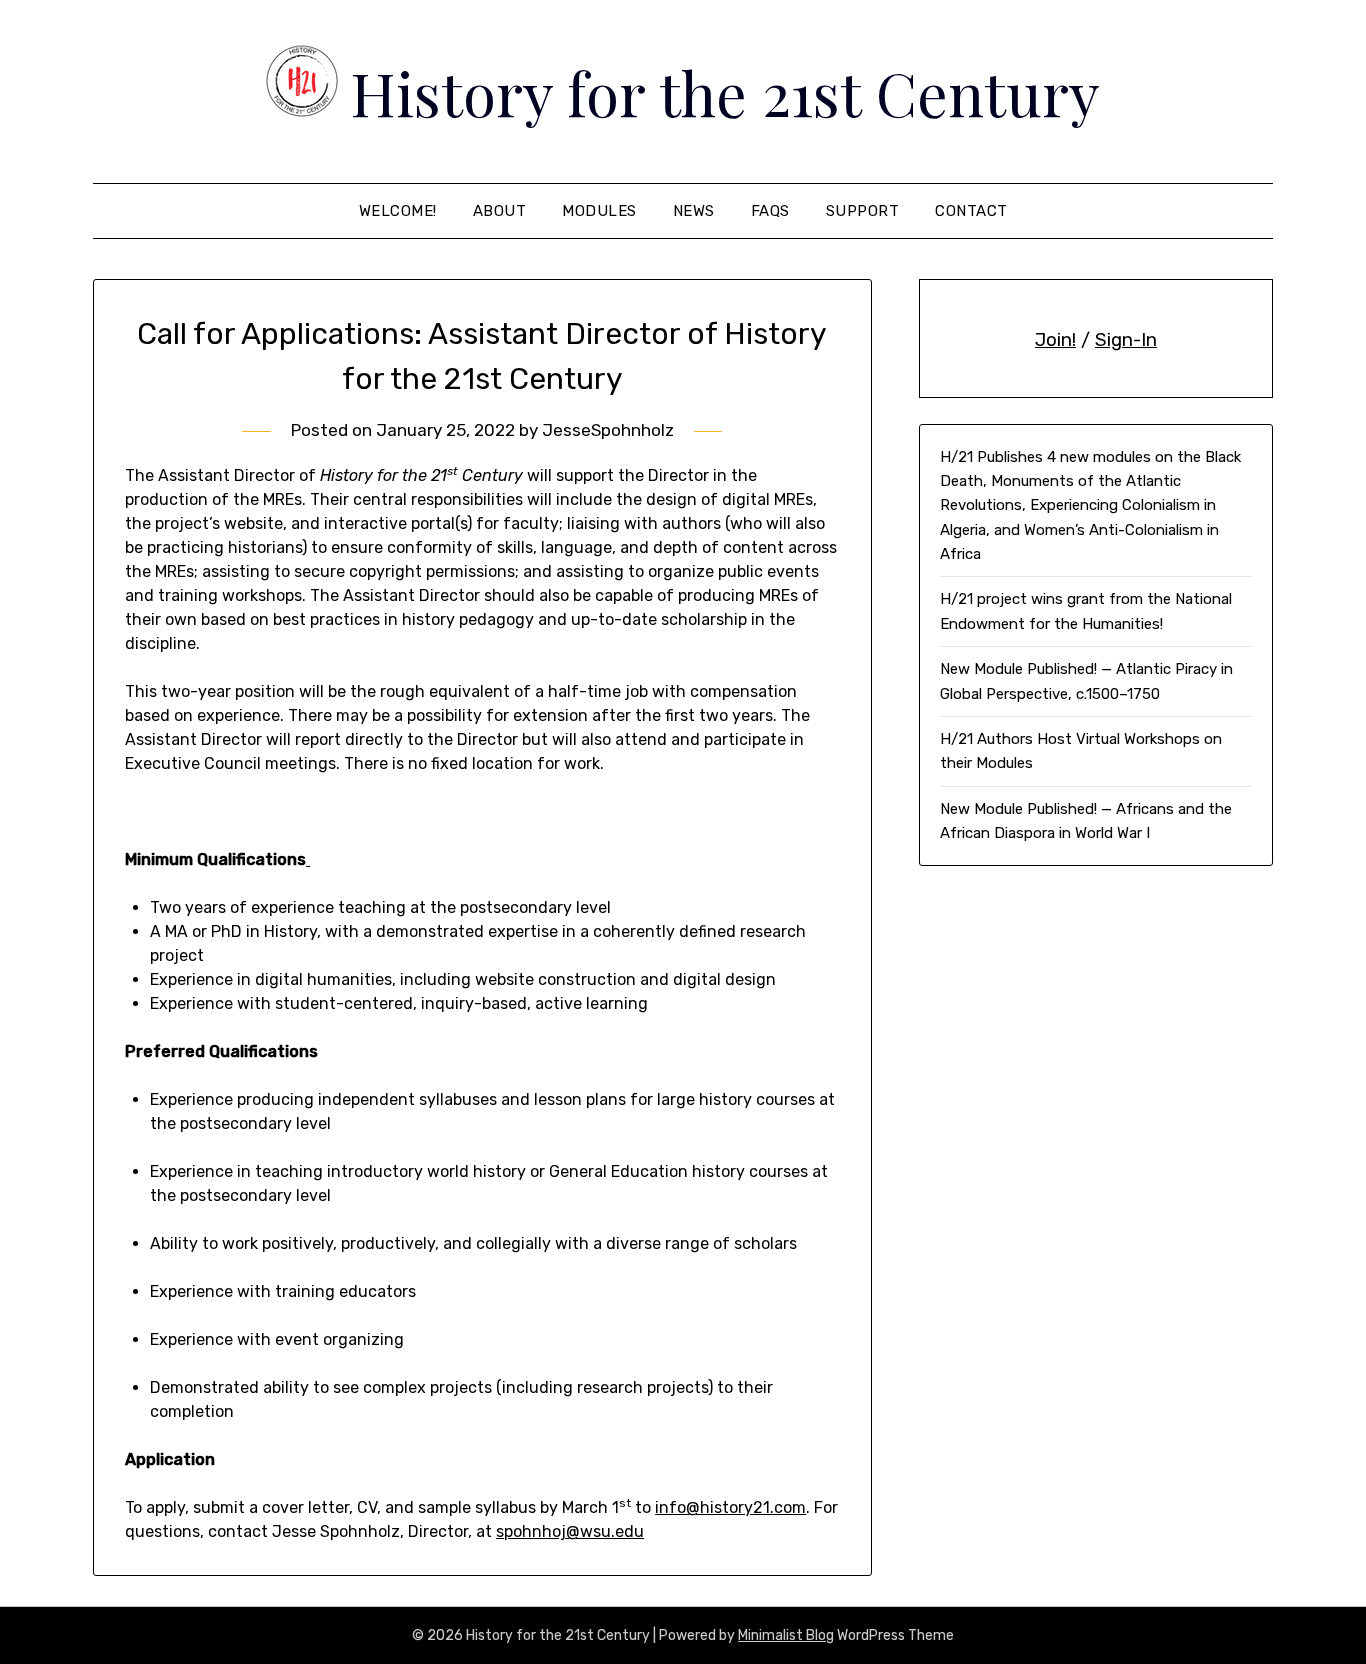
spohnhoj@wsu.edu (570, 1531)
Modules (599, 211)
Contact (971, 211)
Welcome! (398, 211)
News (694, 211)
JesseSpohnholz (608, 430)
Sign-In (1126, 340)
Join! (1055, 340)
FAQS (770, 211)
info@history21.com (730, 1507)
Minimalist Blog (786, 1635)
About (500, 211)
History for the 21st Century (725, 92)
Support (863, 211)
